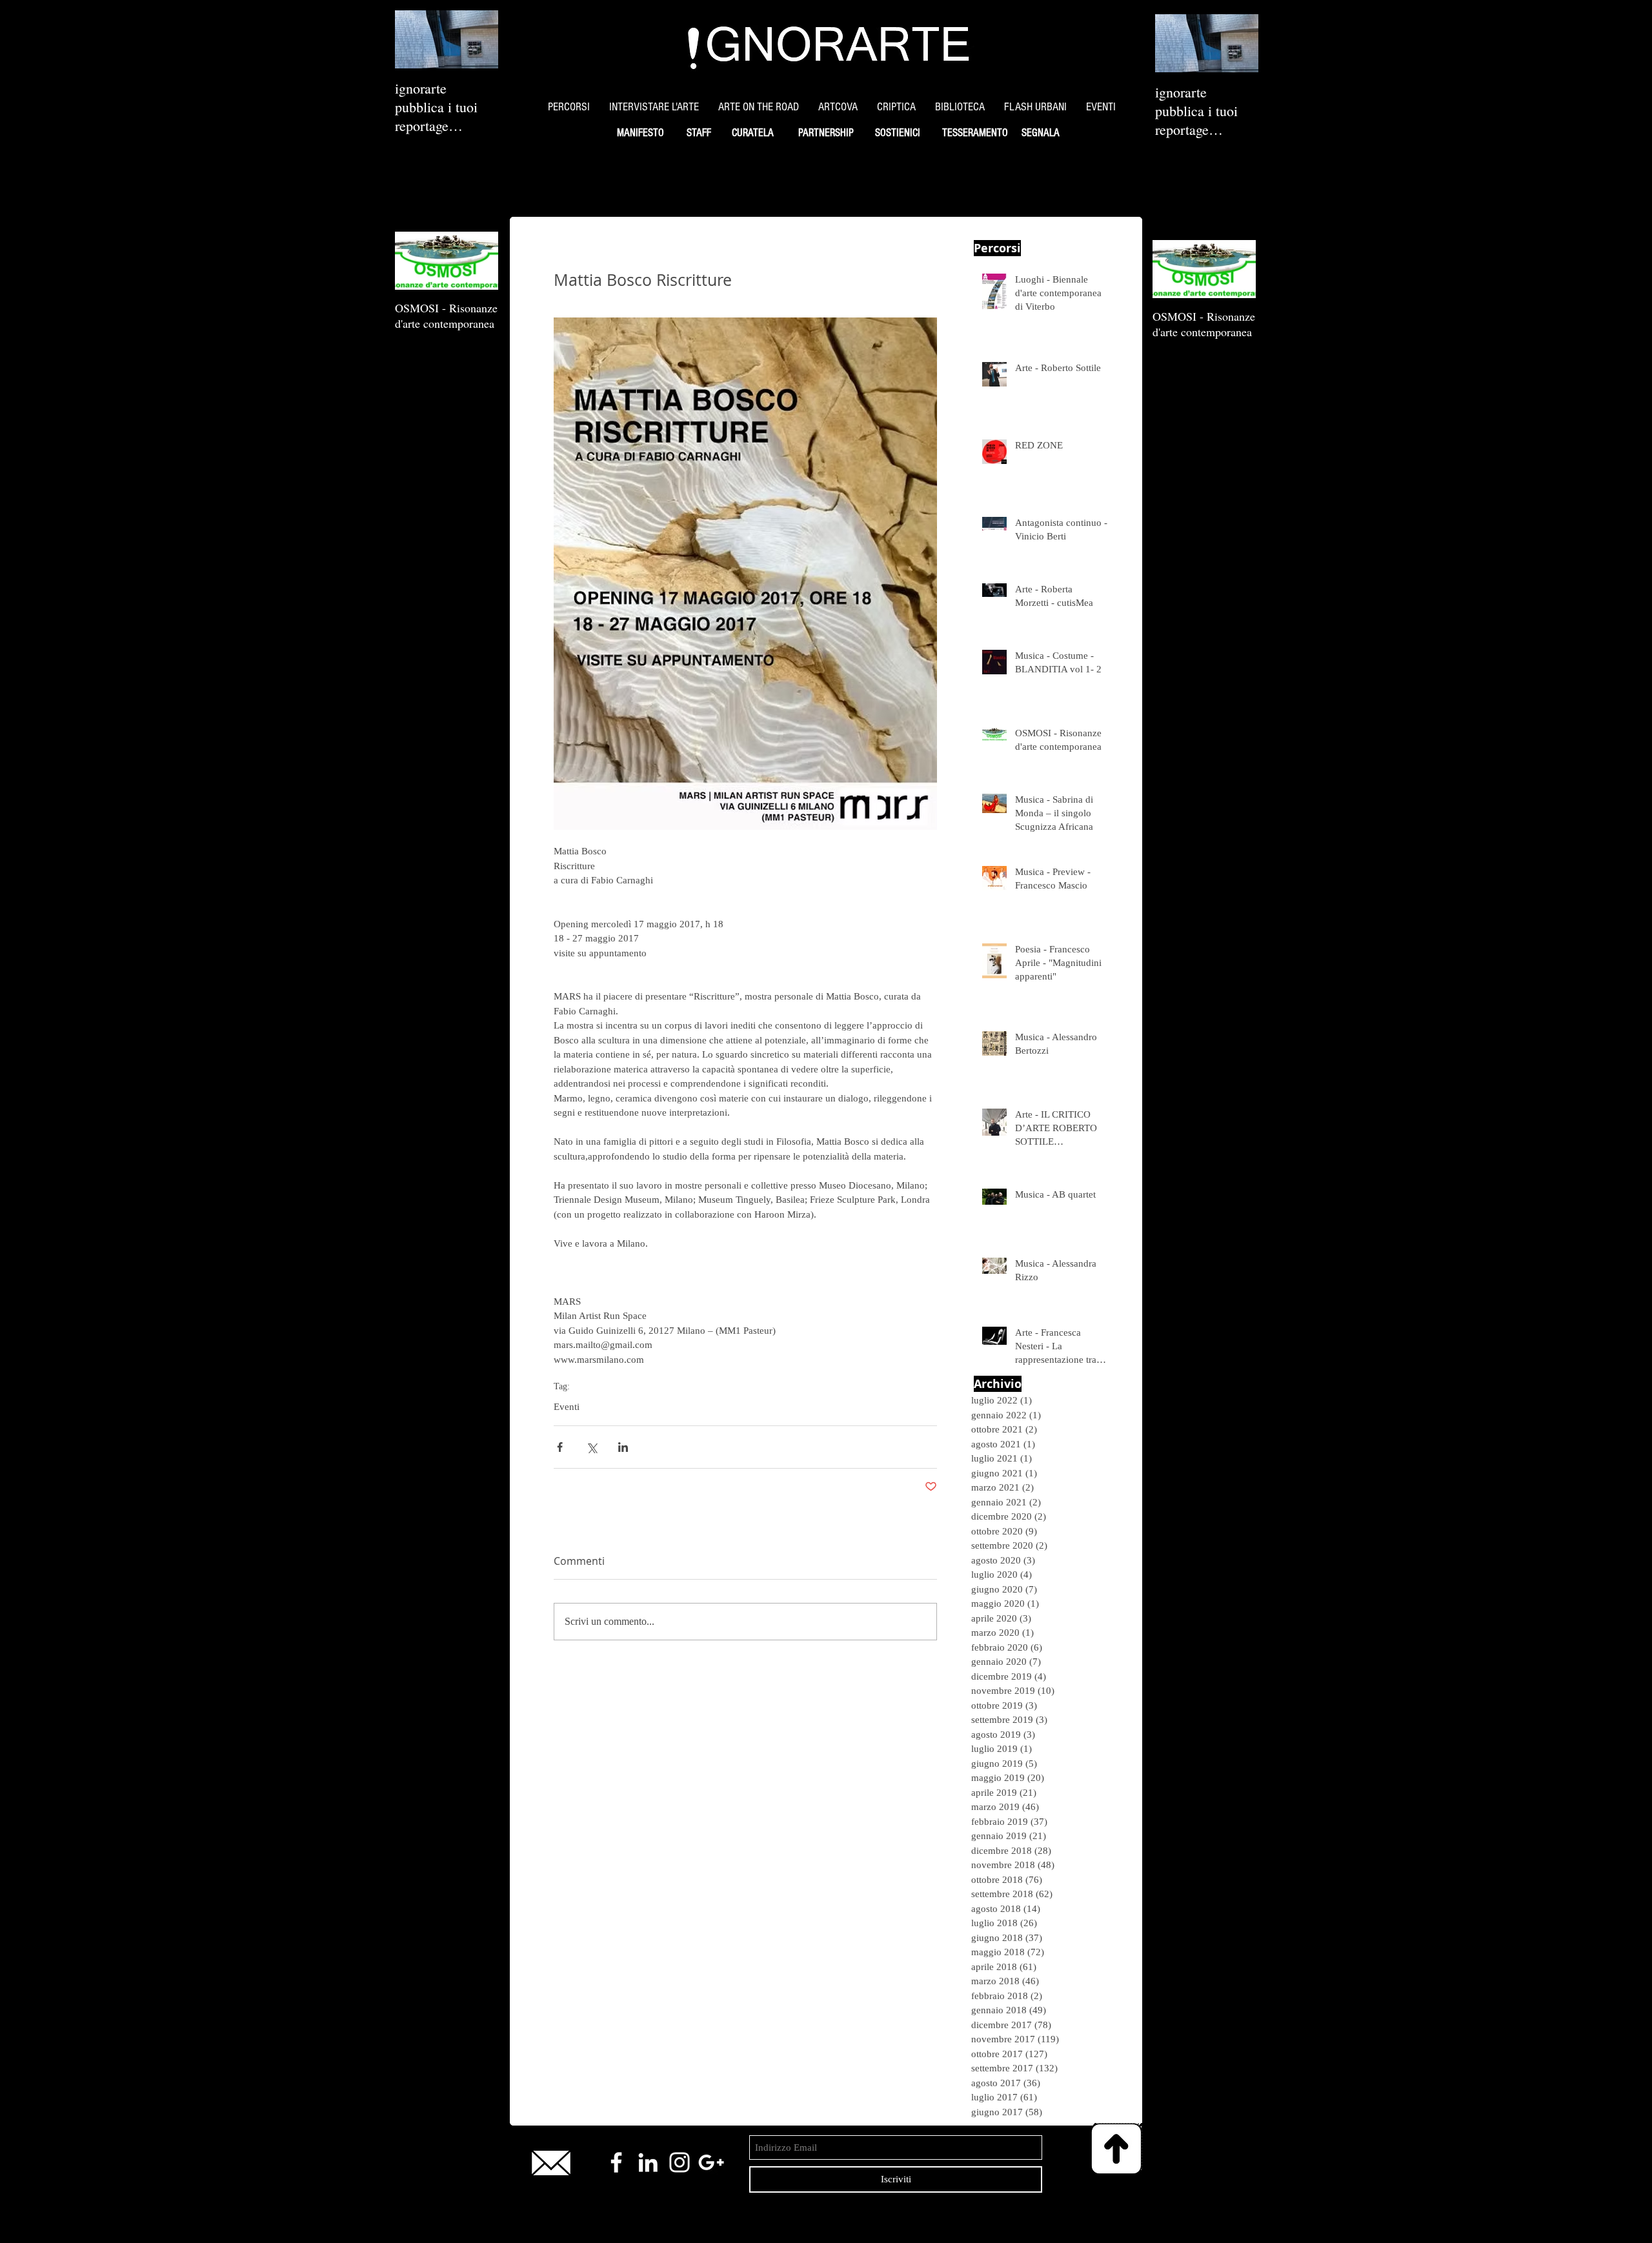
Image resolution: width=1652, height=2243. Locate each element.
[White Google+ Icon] (711, 2162)
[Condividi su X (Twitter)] (591, 1447)
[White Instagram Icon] (680, 2162)
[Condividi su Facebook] (560, 1447)
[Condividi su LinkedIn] (623, 1447)
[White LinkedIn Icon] (648, 2162)
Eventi (567, 1407)
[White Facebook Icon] (616, 2162)
